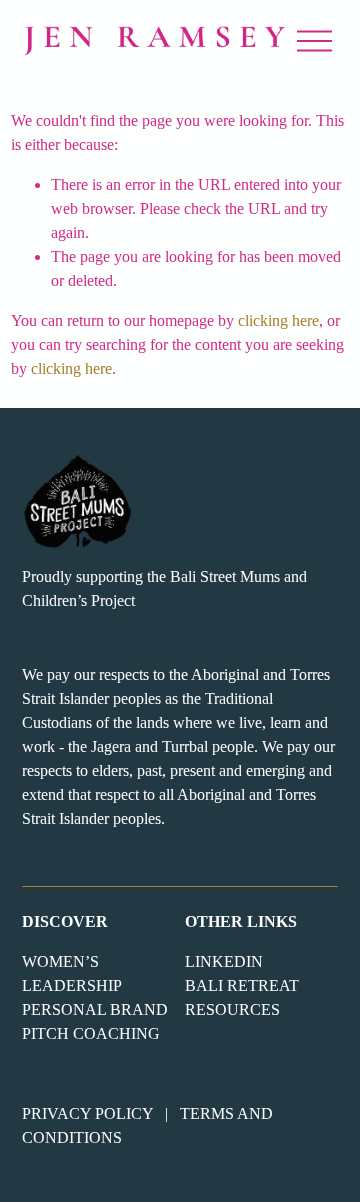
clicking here (278, 320)
